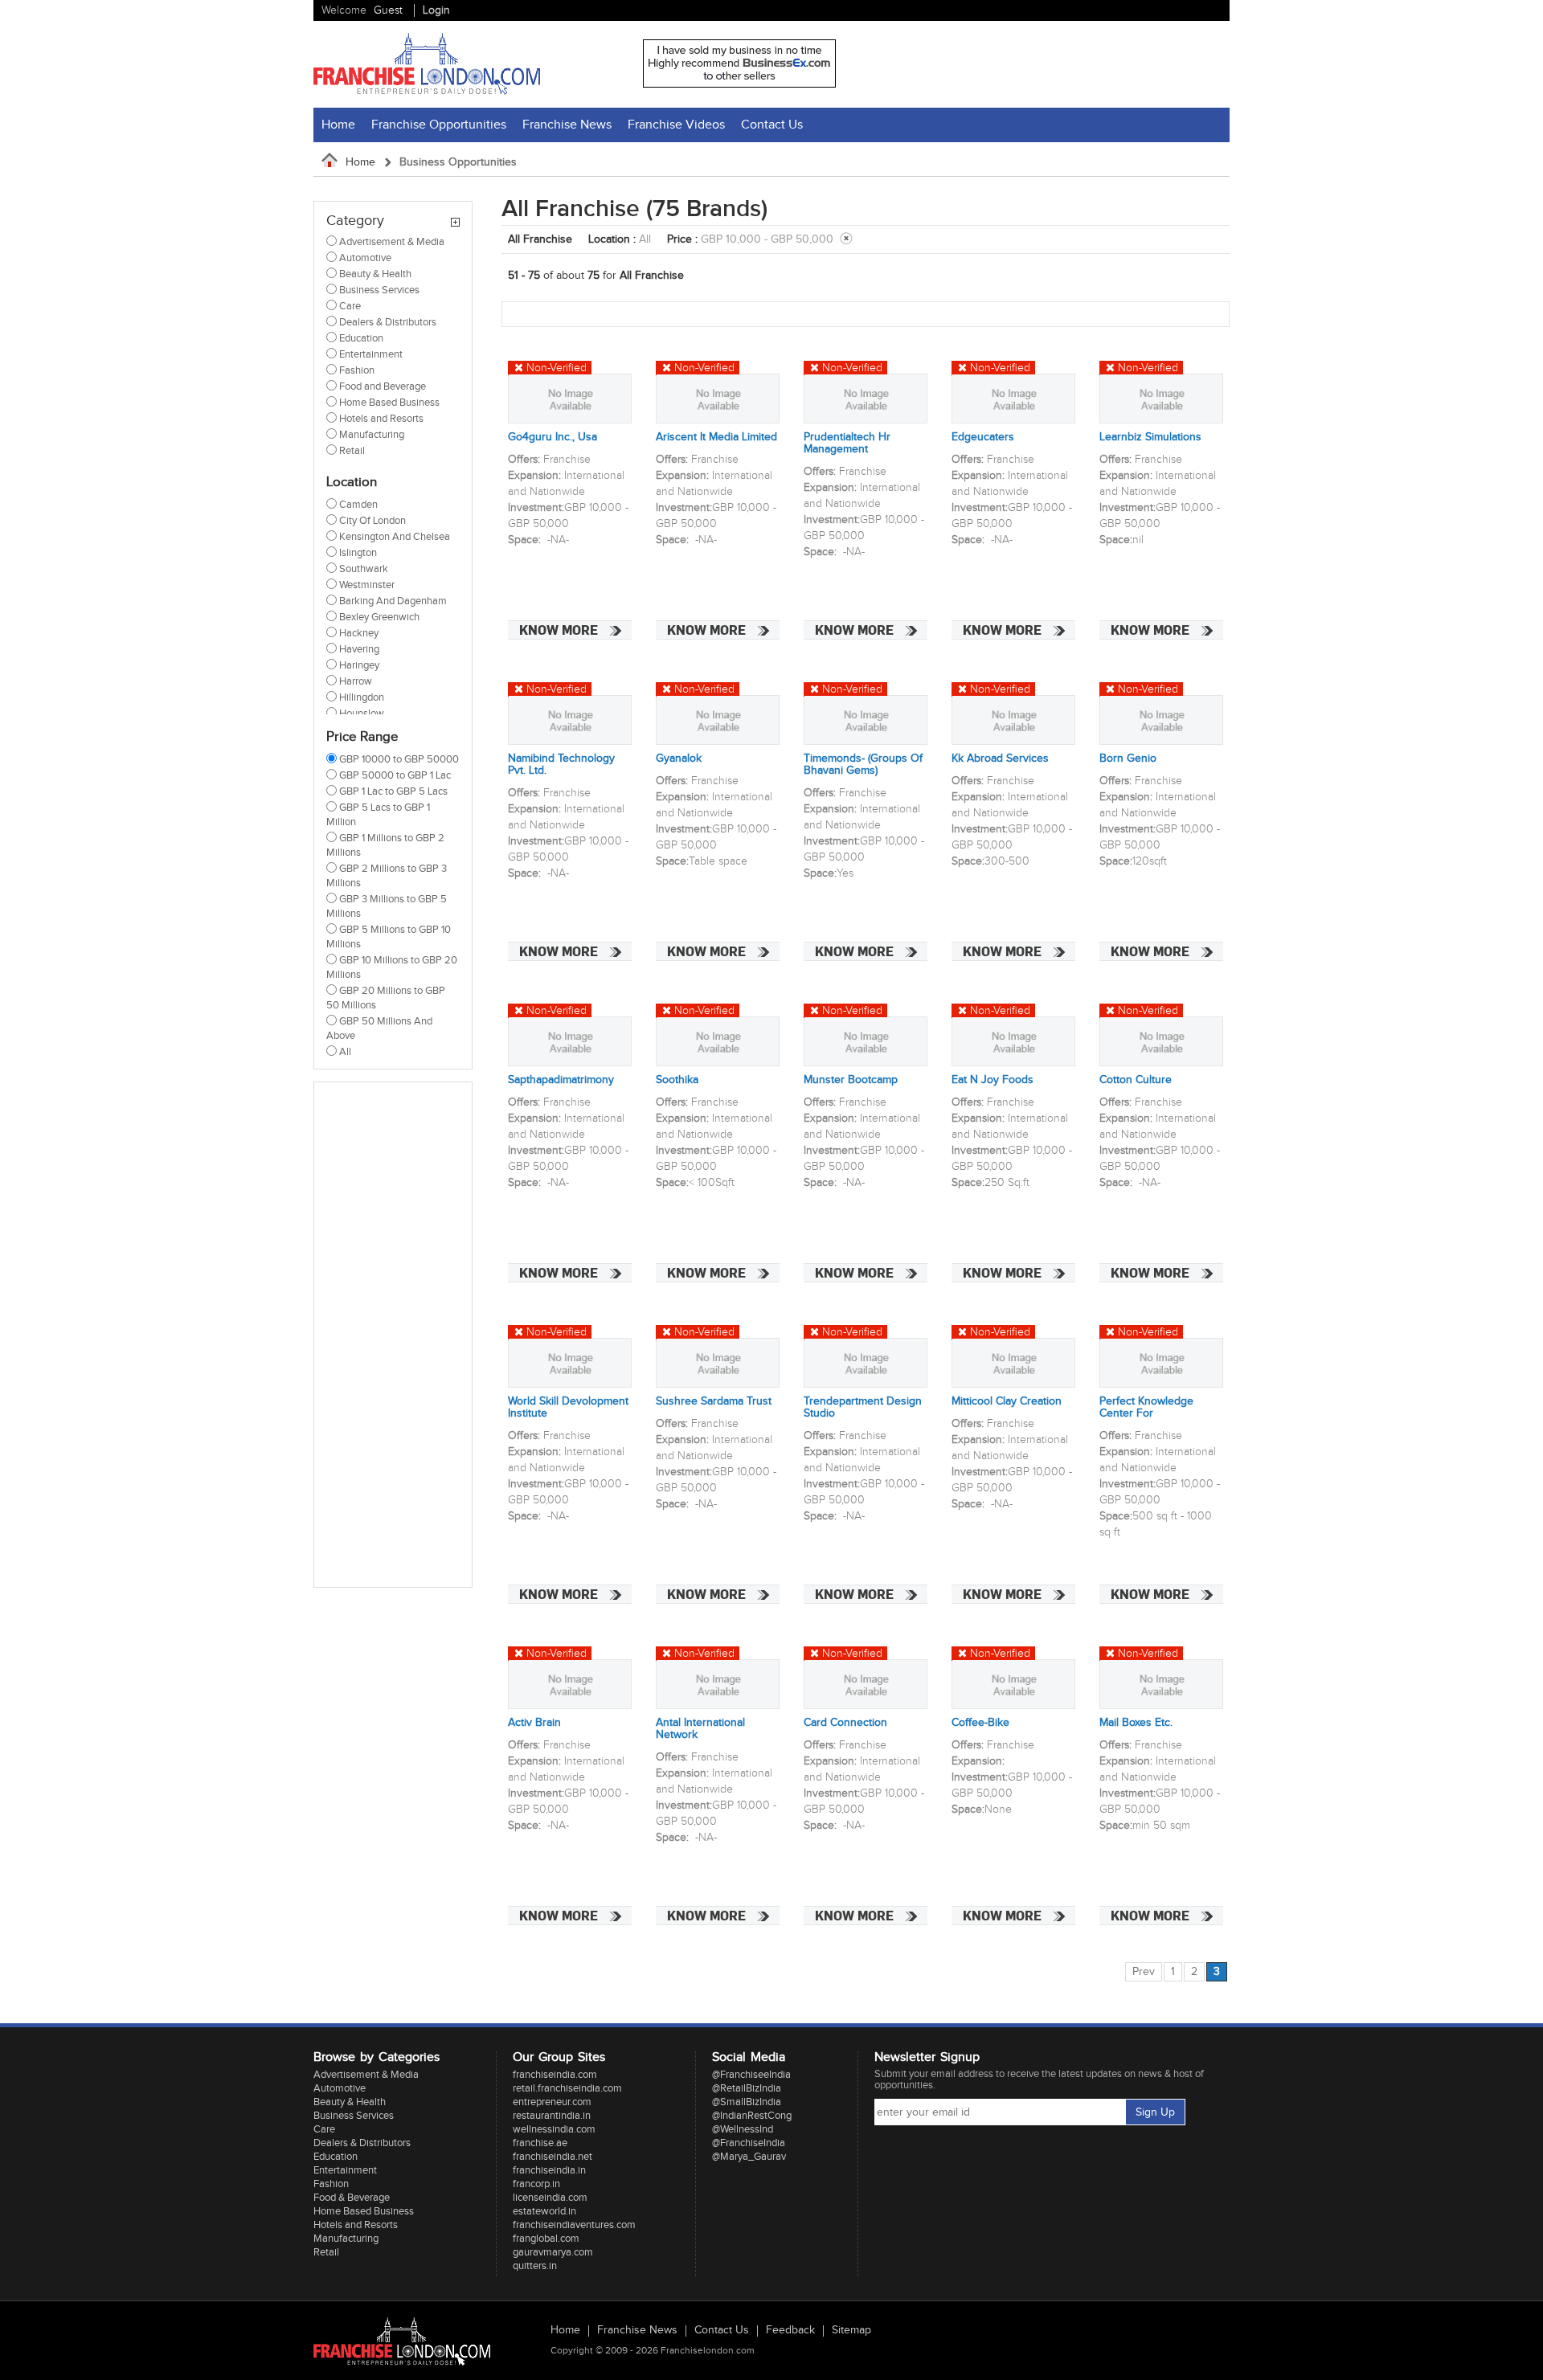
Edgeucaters (983, 438)
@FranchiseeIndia (751, 2075)
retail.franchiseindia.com (567, 2088)
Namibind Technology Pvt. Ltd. (561, 765)
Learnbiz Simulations (1150, 438)
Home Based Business (364, 2211)
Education (336, 2157)
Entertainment (345, 2170)
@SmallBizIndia (747, 2102)
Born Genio (1128, 759)
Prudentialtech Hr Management (847, 444)
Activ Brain (534, 1723)
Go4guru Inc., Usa (553, 438)
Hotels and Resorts (356, 2225)
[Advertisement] (391, 1335)
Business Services (354, 2116)
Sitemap (851, 2331)
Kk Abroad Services (1000, 759)
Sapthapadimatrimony (561, 1080)
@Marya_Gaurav (749, 2157)
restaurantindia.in (552, 2116)
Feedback (790, 2331)
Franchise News (567, 125)
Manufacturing (346, 2239)
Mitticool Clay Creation (1007, 1402)
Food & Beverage (352, 2198)
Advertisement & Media (366, 2075)
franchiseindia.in (549, 2170)
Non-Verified (557, 368)
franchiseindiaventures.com (574, 2225)
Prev (1144, 1972)
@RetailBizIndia (747, 2088)
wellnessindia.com (554, 2129)
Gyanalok (679, 759)
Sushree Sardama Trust (714, 1402)
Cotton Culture (1136, 1080)
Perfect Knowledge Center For (1146, 1408)
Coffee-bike (980, 1723)
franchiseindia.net (553, 2157)
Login (436, 10)
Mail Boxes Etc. (1136, 1723)
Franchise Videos (676, 125)
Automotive (340, 2088)
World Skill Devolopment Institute (568, 1408)
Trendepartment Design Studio (863, 1408)
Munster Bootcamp (851, 1080)
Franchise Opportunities (439, 125)
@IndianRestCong (752, 2116)
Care (324, 2129)
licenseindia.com (550, 2198)
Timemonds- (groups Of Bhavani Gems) (863, 765)
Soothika (677, 1080)
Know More (559, 630)
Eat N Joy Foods (993, 1080)
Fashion (331, 2184)
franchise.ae (540, 2143)
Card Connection (845, 1723)
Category (355, 221)
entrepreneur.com (552, 2102)
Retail (326, 2252)
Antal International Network (700, 1729)
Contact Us (772, 125)
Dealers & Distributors (362, 2143)
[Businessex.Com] (739, 84)
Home (338, 125)
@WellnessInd (743, 2129)
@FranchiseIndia (749, 2143)
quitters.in (535, 2266)
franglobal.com (546, 2239)
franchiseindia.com (555, 2075)
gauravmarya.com (553, 2252)
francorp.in (536, 2184)
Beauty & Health (350, 2102)
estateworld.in (544, 2211)
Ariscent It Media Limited (716, 438)
